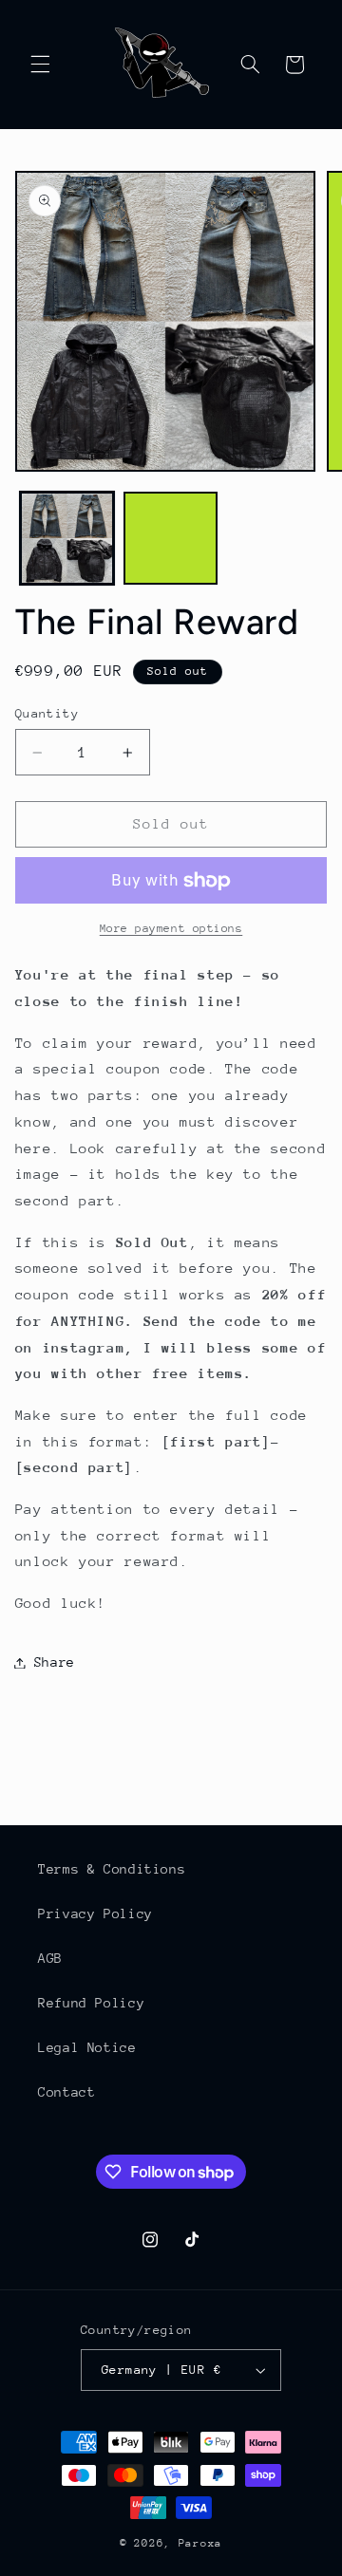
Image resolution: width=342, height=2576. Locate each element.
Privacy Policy (95, 1913)
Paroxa (200, 2543)
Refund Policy (91, 2003)
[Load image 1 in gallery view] (67, 539)
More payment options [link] (171, 928)
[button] (40, 65)
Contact (66, 2092)
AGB (50, 1958)
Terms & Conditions (112, 1869)
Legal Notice (87, 2047)
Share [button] (55, 1662)
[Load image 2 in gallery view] (171, 539)
